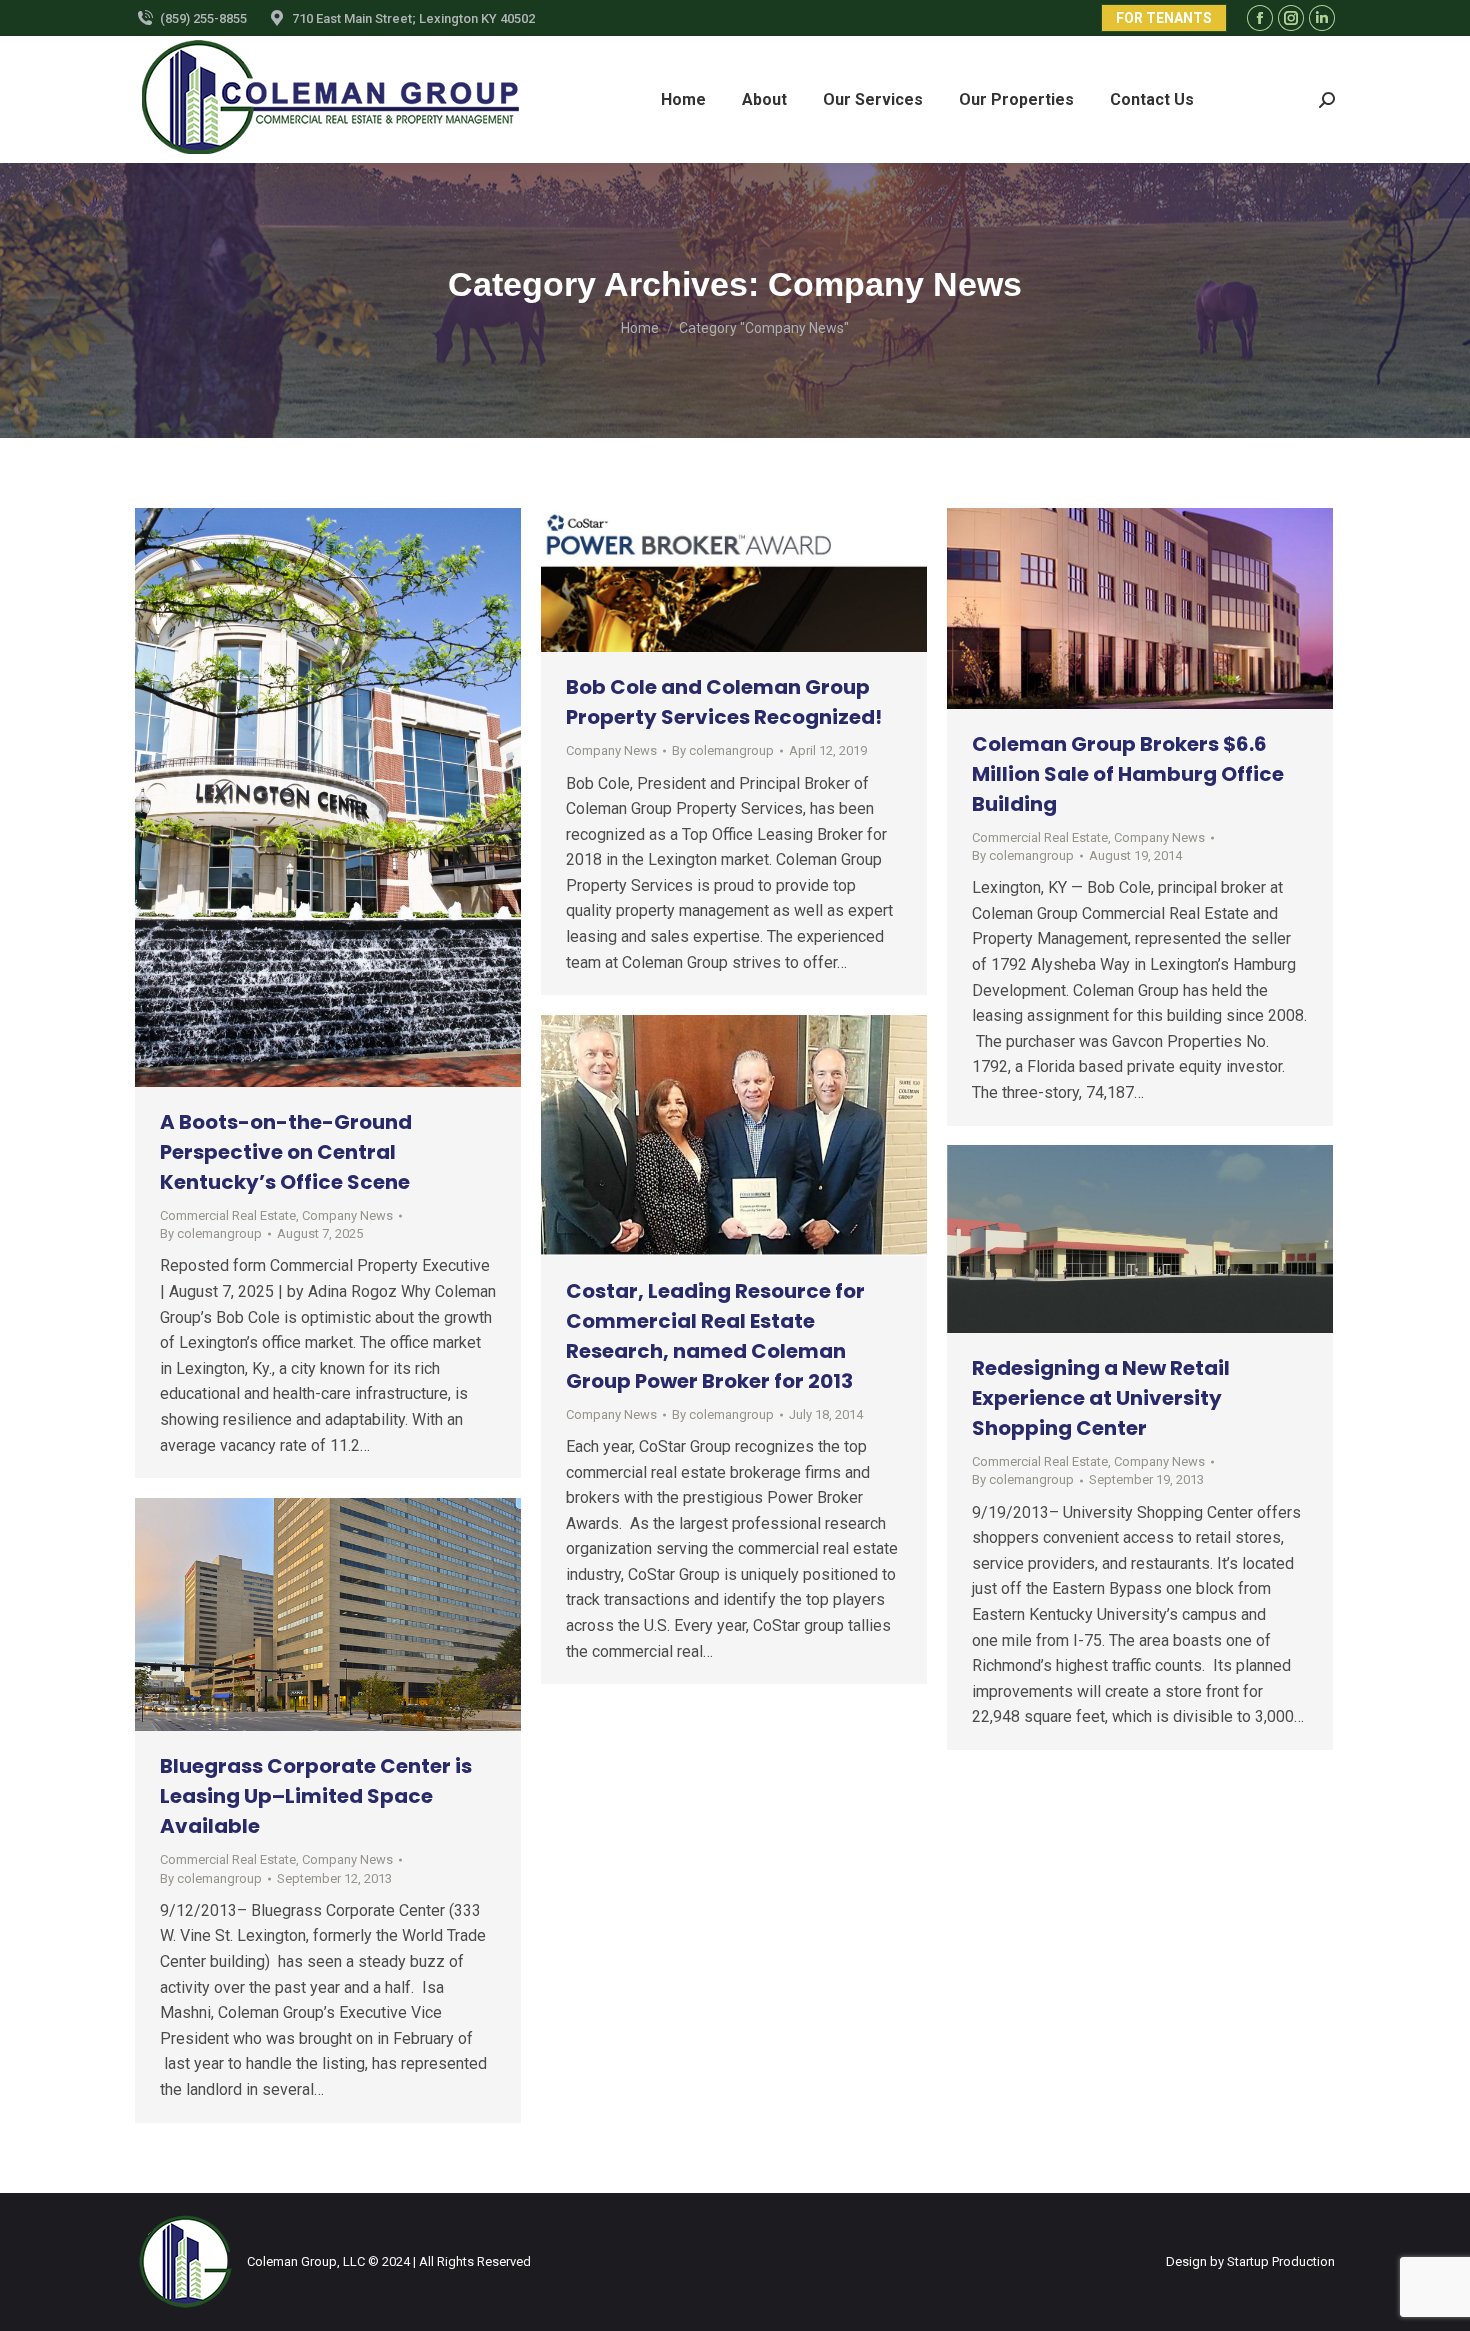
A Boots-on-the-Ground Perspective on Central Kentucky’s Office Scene (286, 1152)
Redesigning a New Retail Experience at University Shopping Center (1101, 1398)
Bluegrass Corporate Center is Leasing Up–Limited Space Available (316, 1796)
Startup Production (1281, 2261)
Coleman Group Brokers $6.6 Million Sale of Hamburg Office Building (1128, 774)
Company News (347, 1215)
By (211, 1233)
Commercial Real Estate (228, 1215)
